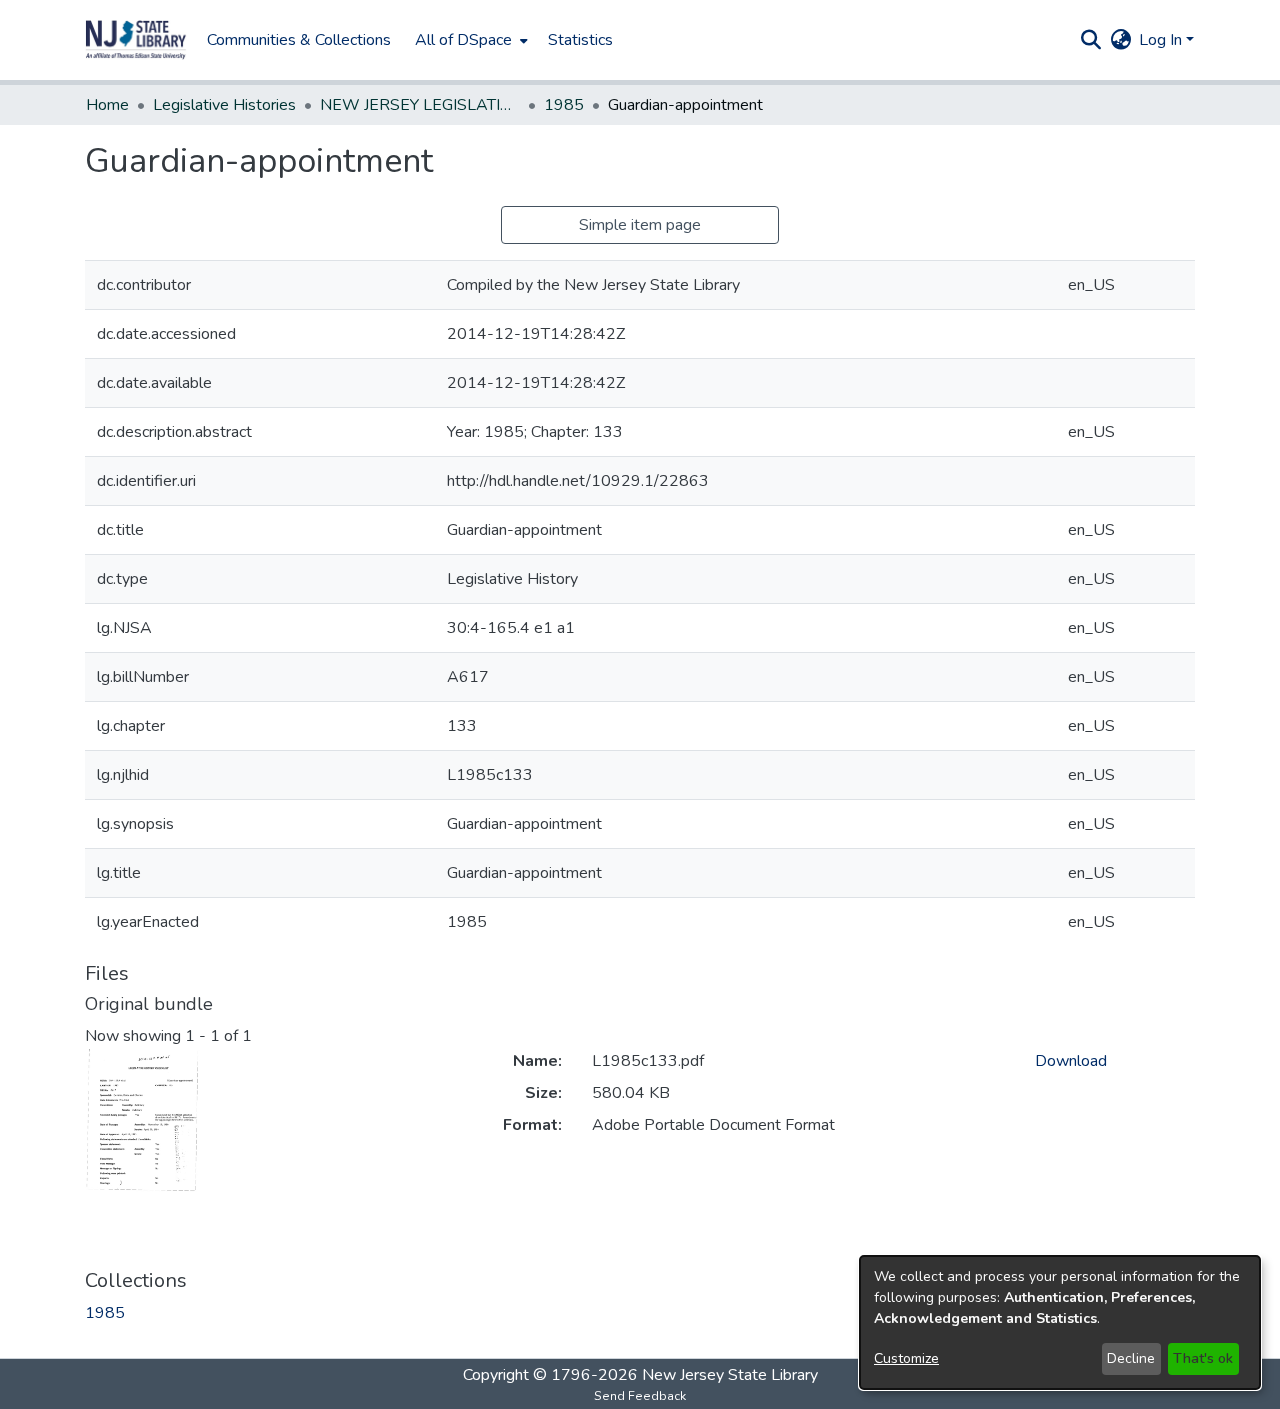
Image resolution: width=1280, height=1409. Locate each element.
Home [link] (107, 105)
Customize (906, 1358)
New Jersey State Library (730, 1375)
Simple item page (640, 225)
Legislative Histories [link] (224, 105)
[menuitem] (469, 40)
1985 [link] (564, 105)
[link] (105, 1313)
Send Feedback (640, 1396)
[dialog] (1060, 1322)
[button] (136, 40)
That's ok (1203, 1358)
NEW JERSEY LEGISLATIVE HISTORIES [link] (420, 105)
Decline (1131, 1358)
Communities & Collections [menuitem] (299, 40)
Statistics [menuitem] (580, 40)
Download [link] (1071, 1061)
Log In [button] (1162, 40)
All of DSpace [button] (463, 40)
